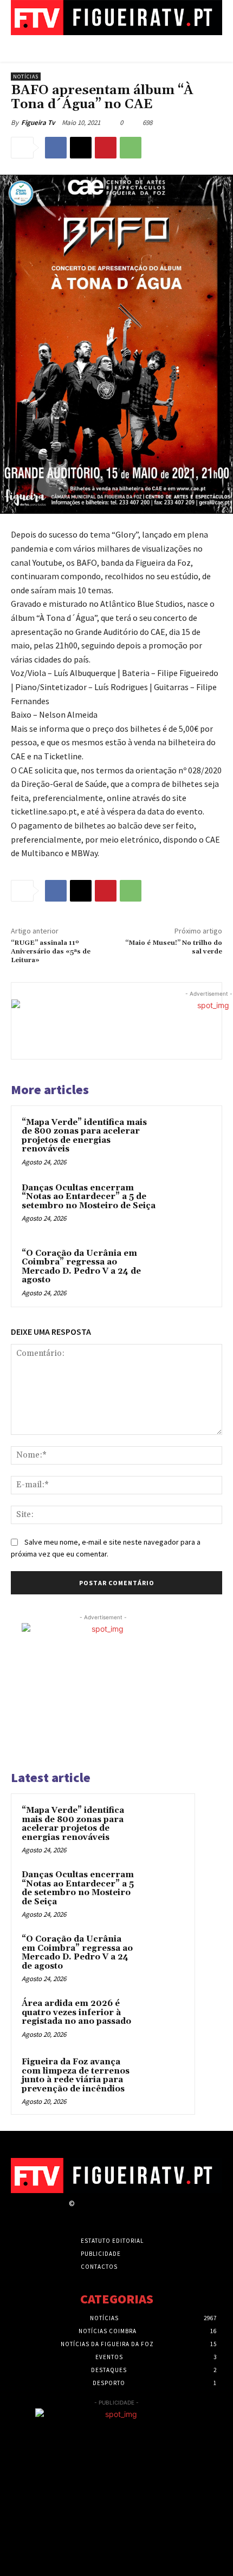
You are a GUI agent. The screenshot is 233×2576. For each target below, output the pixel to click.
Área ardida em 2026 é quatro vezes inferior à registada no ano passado (76, 2012)
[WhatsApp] (131, 148)
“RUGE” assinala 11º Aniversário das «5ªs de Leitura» (51, 952)
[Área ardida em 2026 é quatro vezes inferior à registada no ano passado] (163, 2018)
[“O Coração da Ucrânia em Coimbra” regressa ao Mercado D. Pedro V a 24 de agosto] (187, 1272)
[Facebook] (56, 148)
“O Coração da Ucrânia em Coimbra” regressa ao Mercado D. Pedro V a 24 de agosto (81, 1267)
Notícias (26, 77)
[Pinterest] (106, 148)
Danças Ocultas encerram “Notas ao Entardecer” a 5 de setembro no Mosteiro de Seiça (89, 1197)
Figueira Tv (38, 122)
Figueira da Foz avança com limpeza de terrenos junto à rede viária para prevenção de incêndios (76, 2075)
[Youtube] (157, 2213)
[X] (81, 148)
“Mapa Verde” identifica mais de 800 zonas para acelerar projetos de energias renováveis (84, 1136)
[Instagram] (101, 2213)
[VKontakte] (138, 2213)
